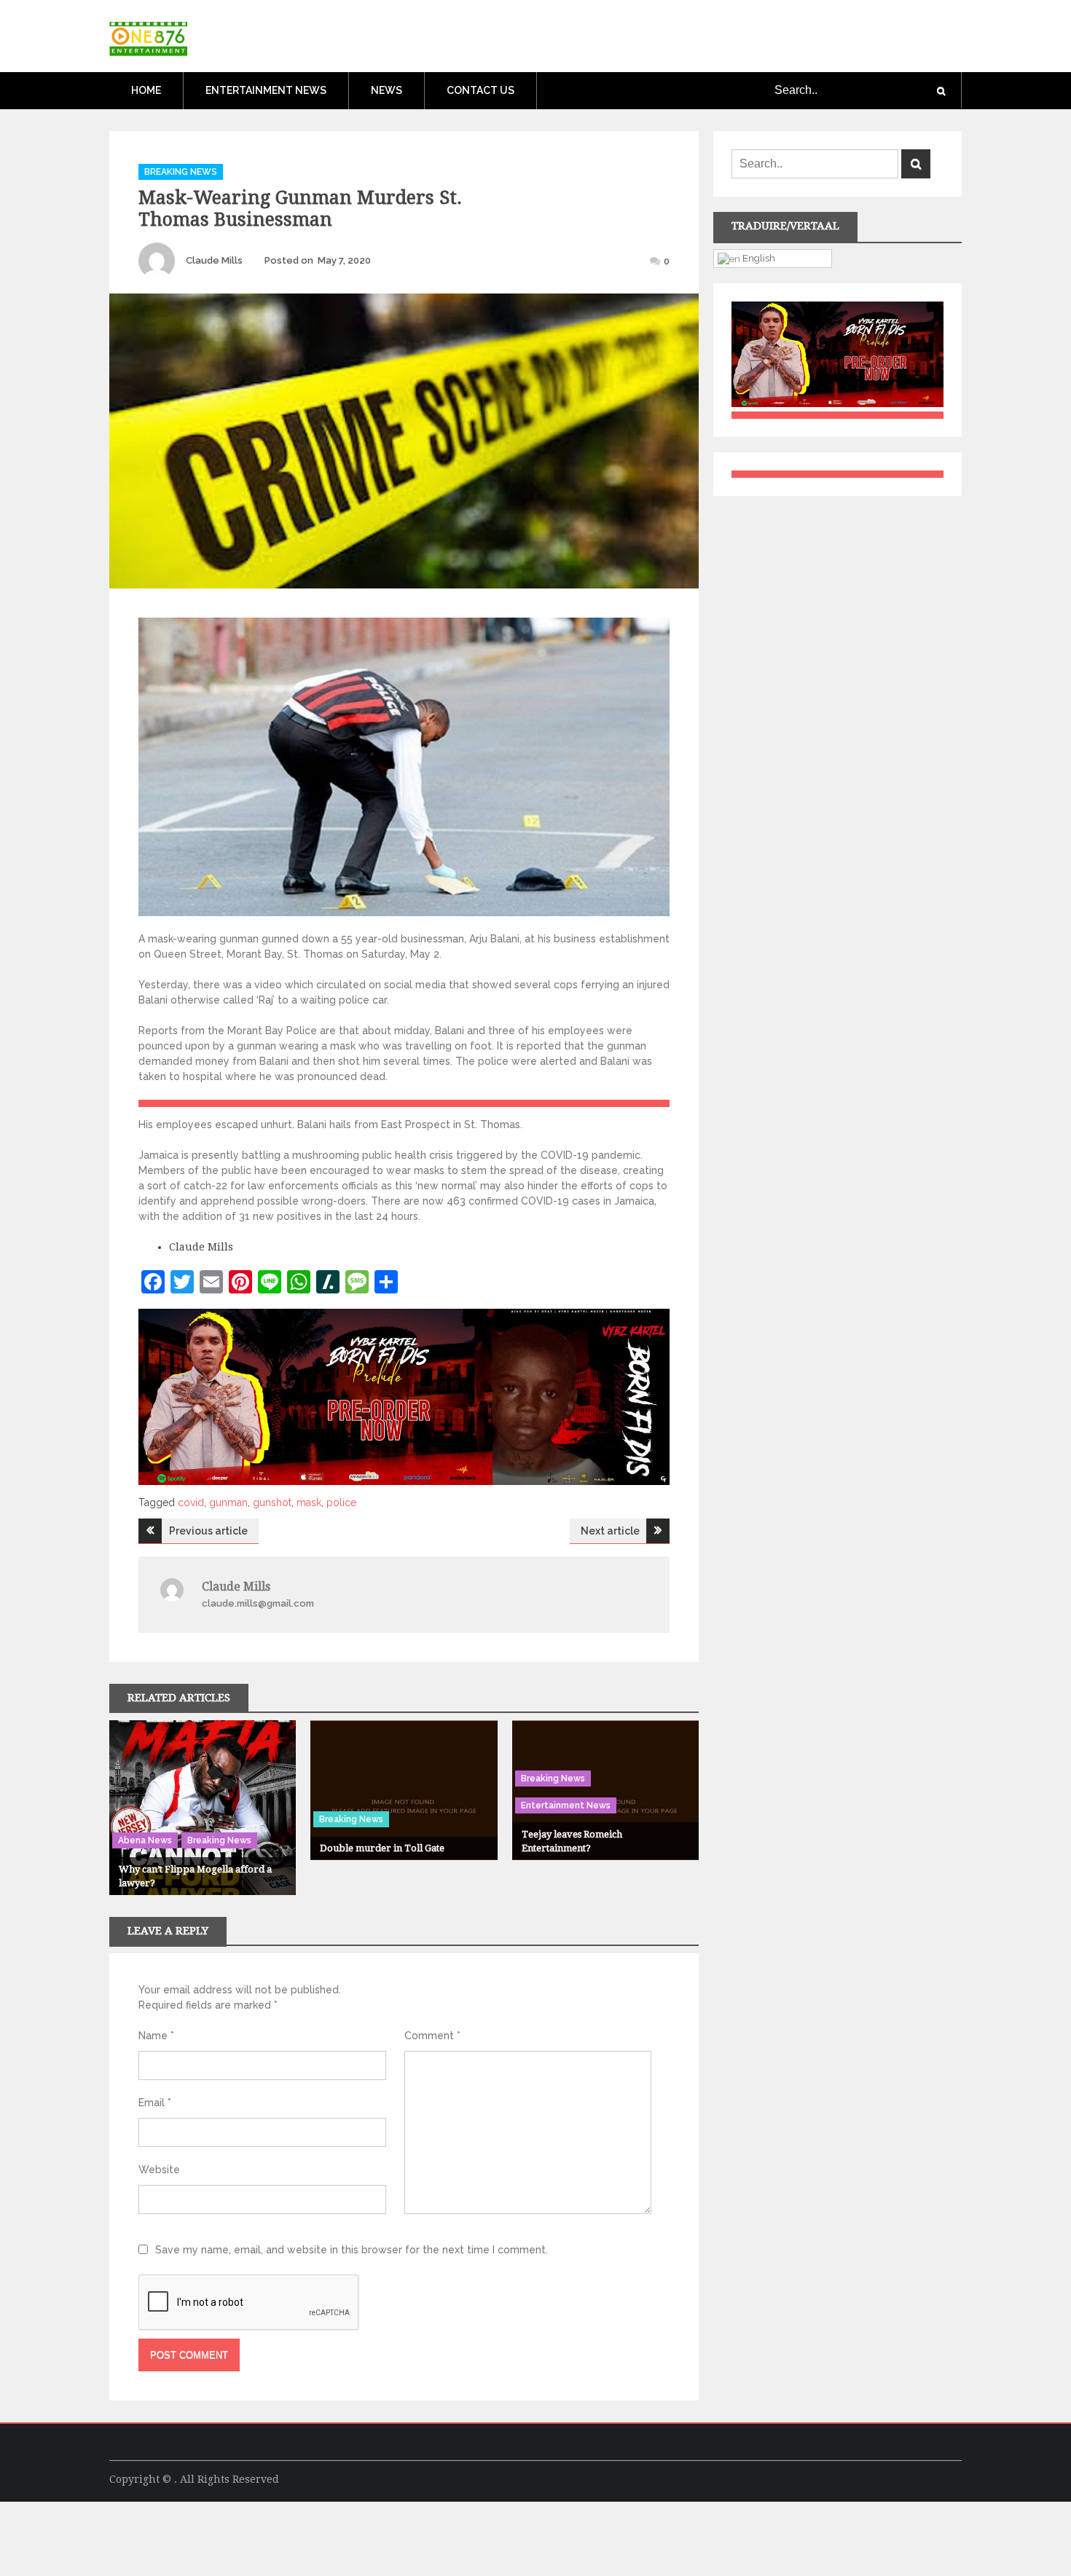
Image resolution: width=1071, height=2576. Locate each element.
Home (146, 90)
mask (309, 1502)
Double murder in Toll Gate (382, 1848)
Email (155, 2103)
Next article (610, 1531)
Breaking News (181, 172)
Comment (432, 2036)
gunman (228, 1502)
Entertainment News (266, 90)
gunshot (272, 1502)
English (758, 258)
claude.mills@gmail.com (258, 1603)
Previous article (208, 1531)
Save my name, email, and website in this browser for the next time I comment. (352, 2250)
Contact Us (480, 90)
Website (159, 2170)
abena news (145, 1840)
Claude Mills (214, 260)
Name (156, 2036)
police (341, 1502)
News (387, 90)
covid (191, 1502)
